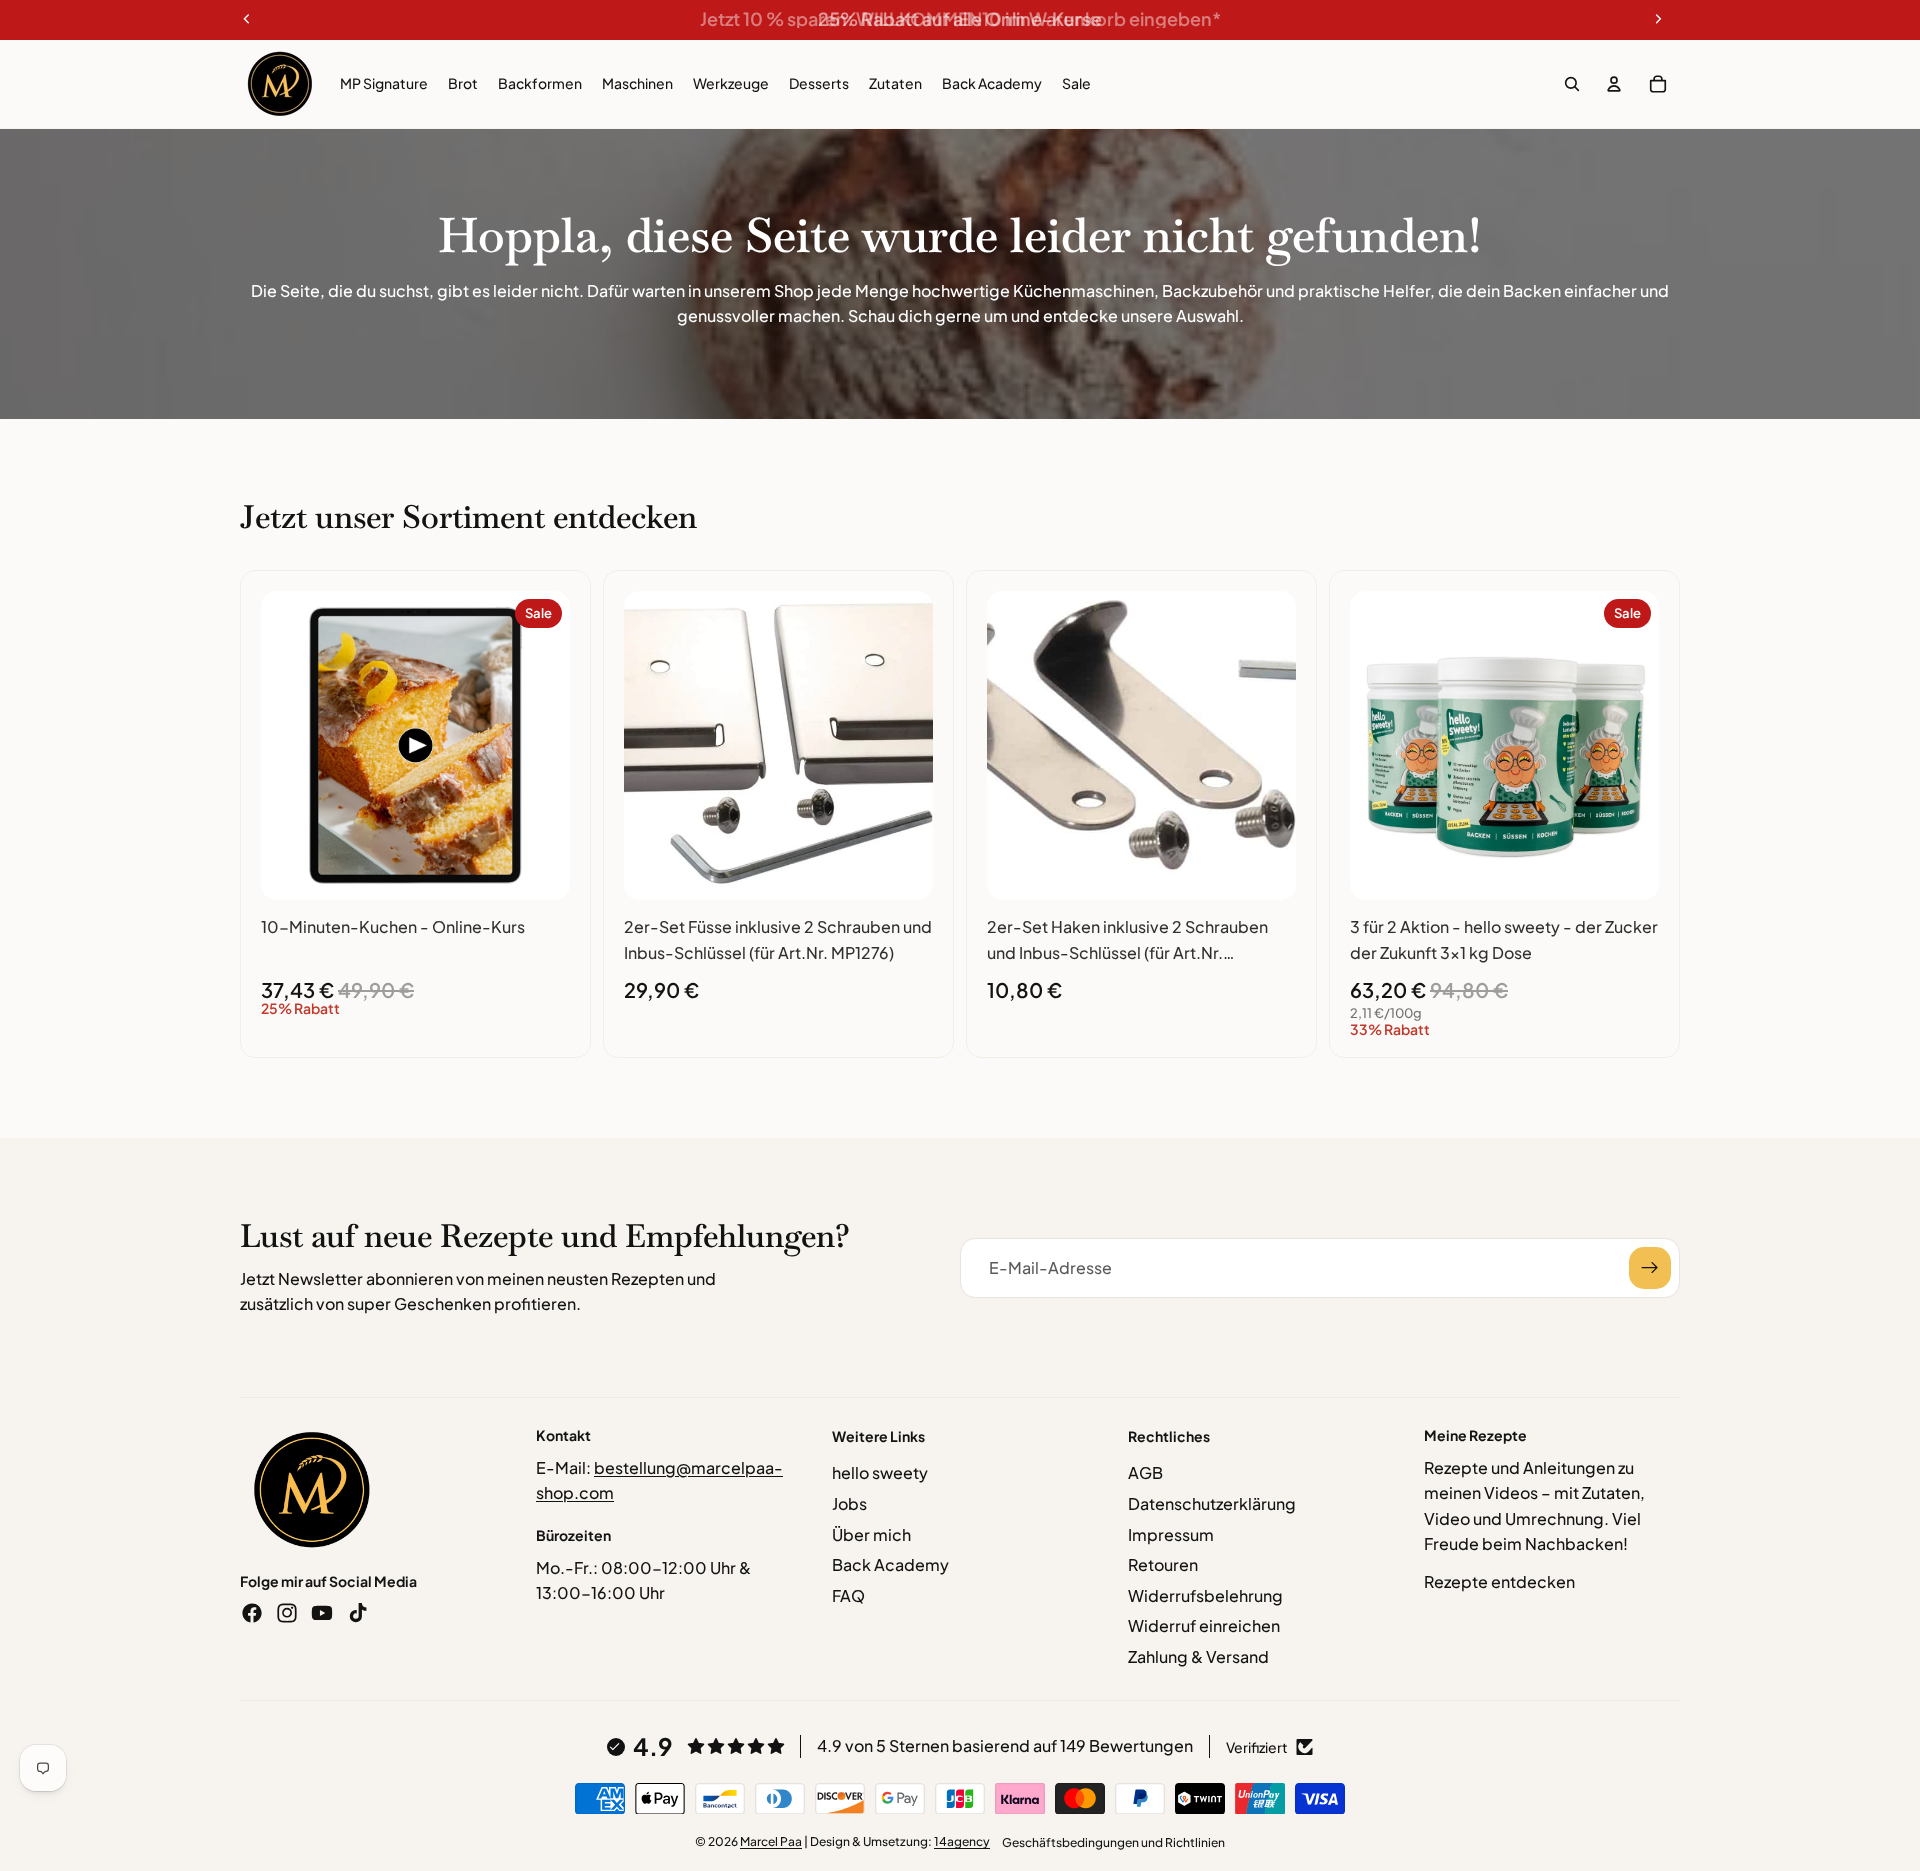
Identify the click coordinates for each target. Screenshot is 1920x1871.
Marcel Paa (771, 1841)
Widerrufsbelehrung (1205, 1595)
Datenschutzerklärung (1212, 1503)
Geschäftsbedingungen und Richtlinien (1113, 1842)
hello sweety (880, 1472)
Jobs (849, 1503)
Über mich (871, 1534)
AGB (1145, 1472)
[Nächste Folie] (540, 746)
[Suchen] (1572, 84)
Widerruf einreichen (1204, 1625)
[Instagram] (287, 1613)
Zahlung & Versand (1198, 1656)
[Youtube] (322, 1613)
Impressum (1171, 1534)
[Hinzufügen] (539, 869)
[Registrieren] (1650, 1268)
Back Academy (890, 1564)
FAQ (848, 1595)
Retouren (1163, 1564)
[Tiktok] (358, 1613)
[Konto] (1614, 84)
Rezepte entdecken (1499, 1581)
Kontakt (563, 1435)
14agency (962, 1841)
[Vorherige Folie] (291, 746)
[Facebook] (252, 1613)
